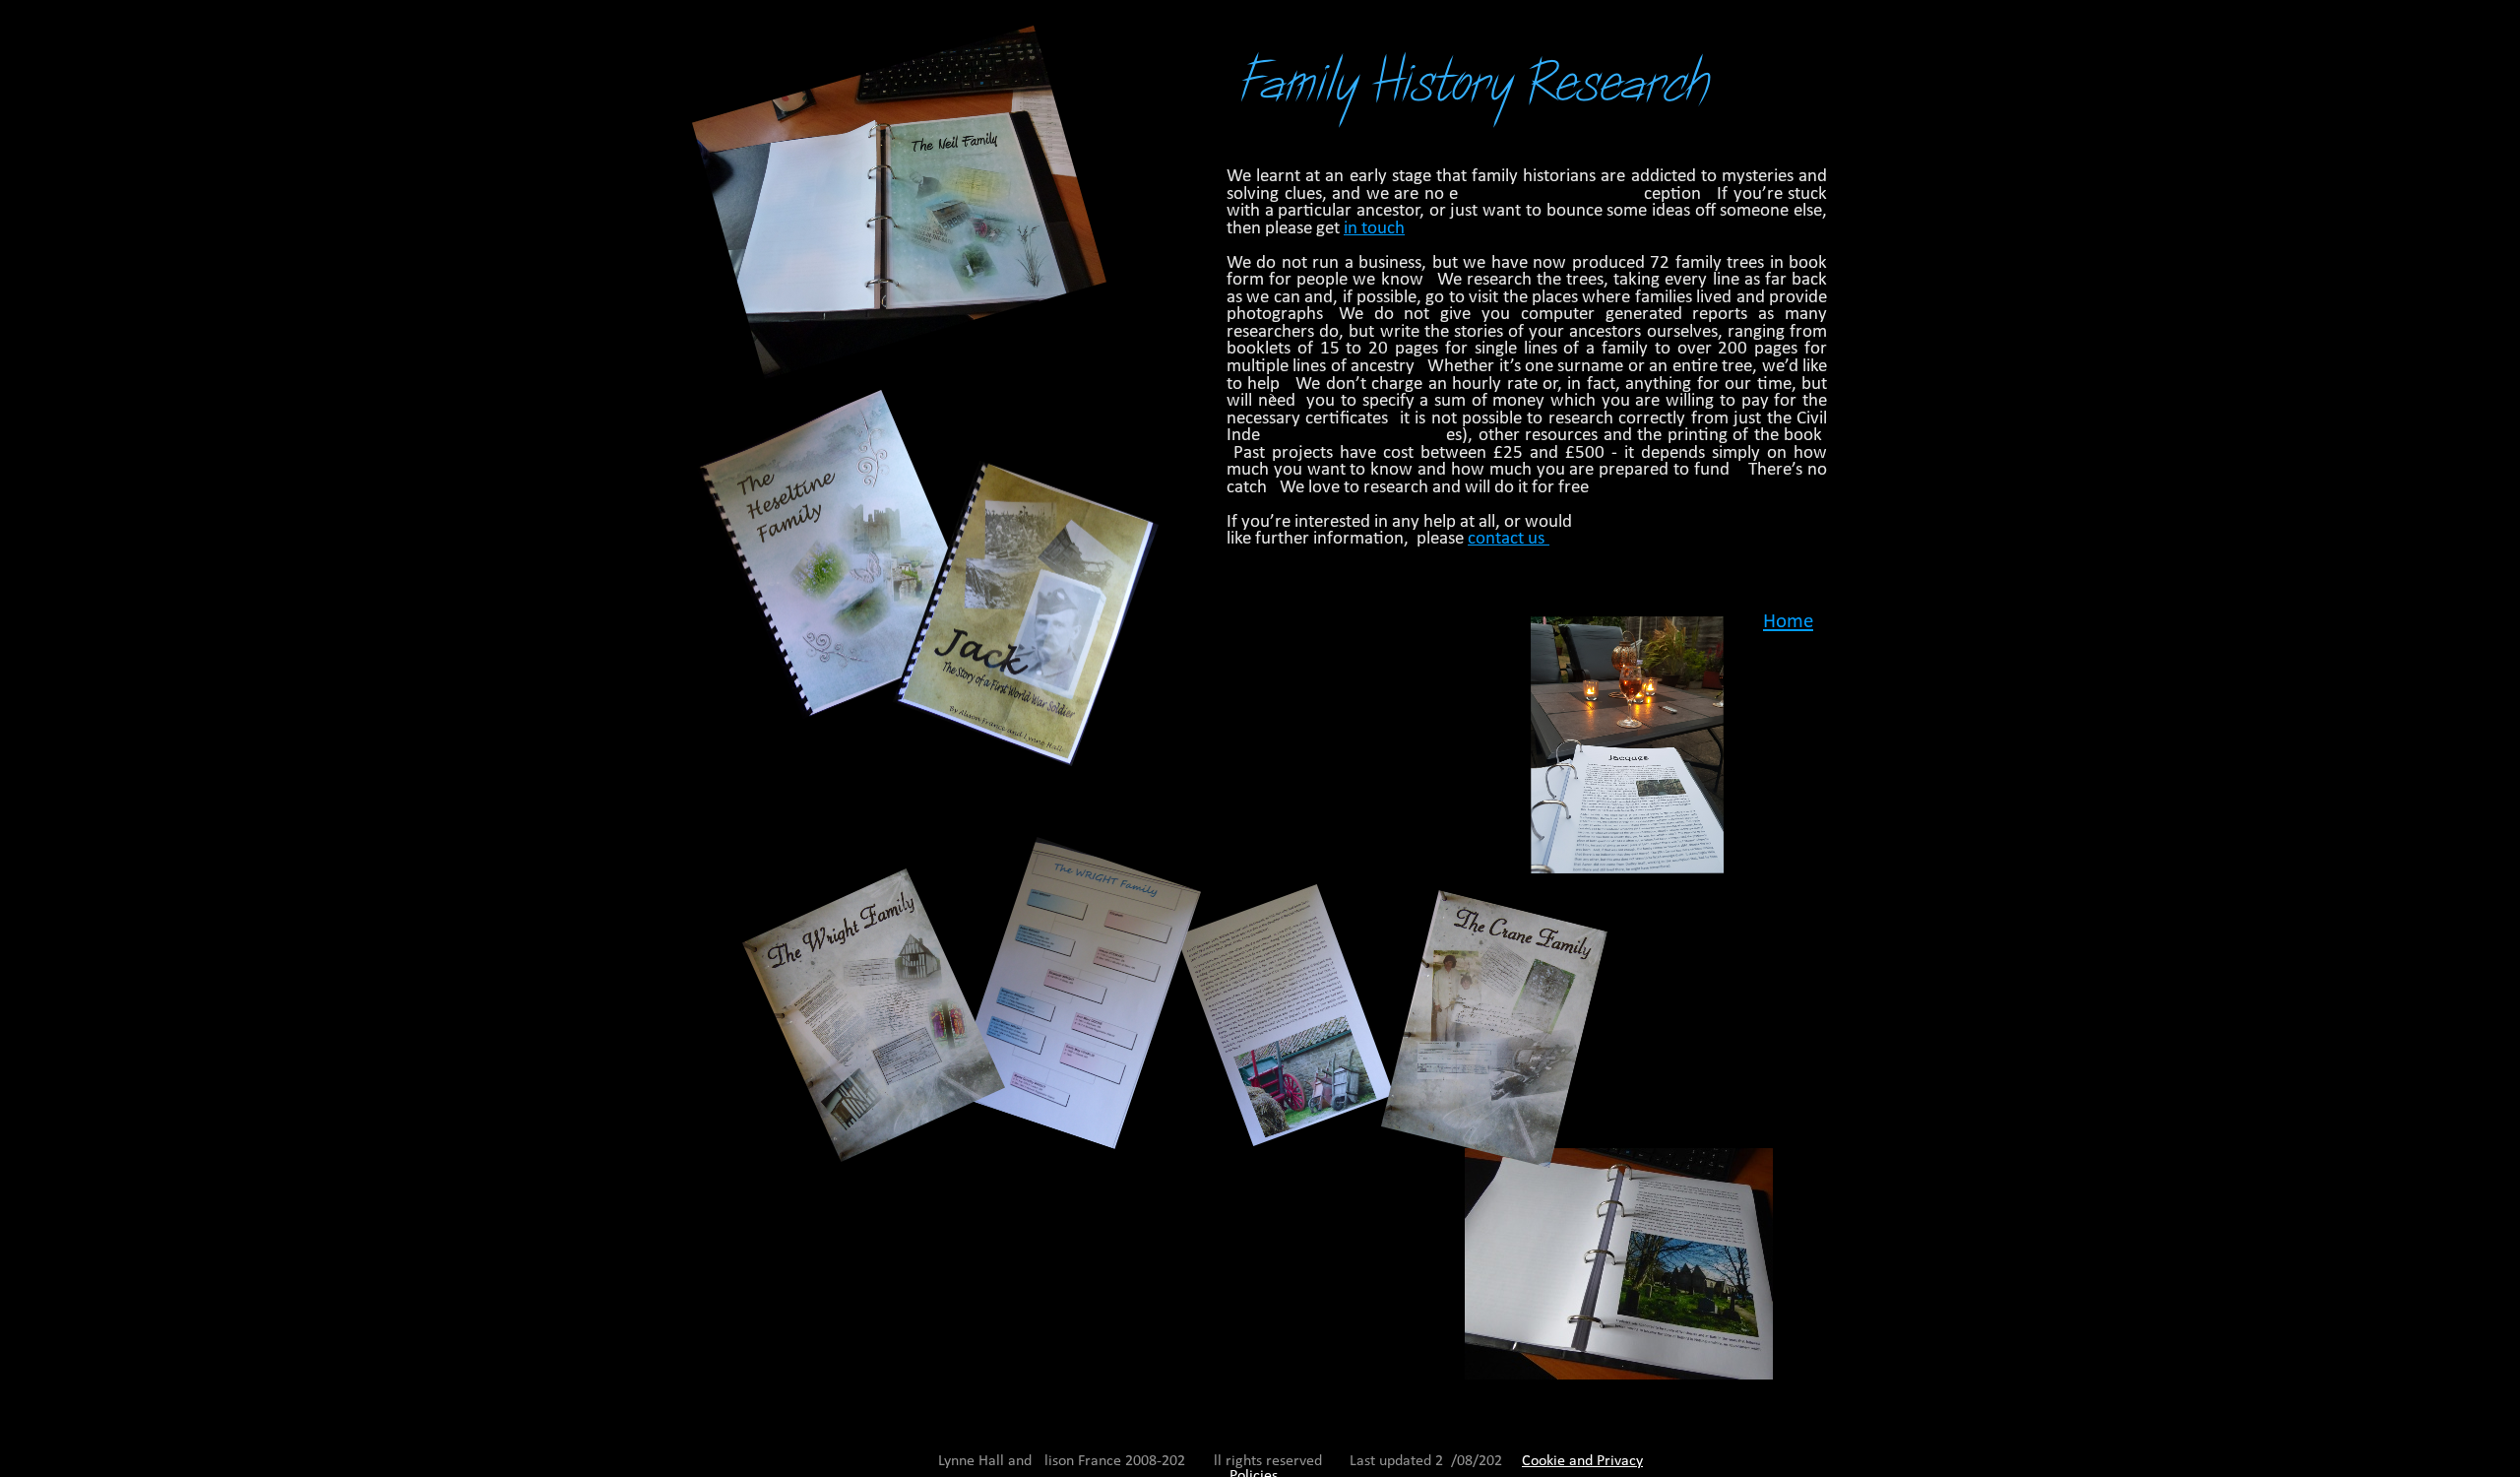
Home (1788, 622)
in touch (1374, 229)
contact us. (1509, 539)
